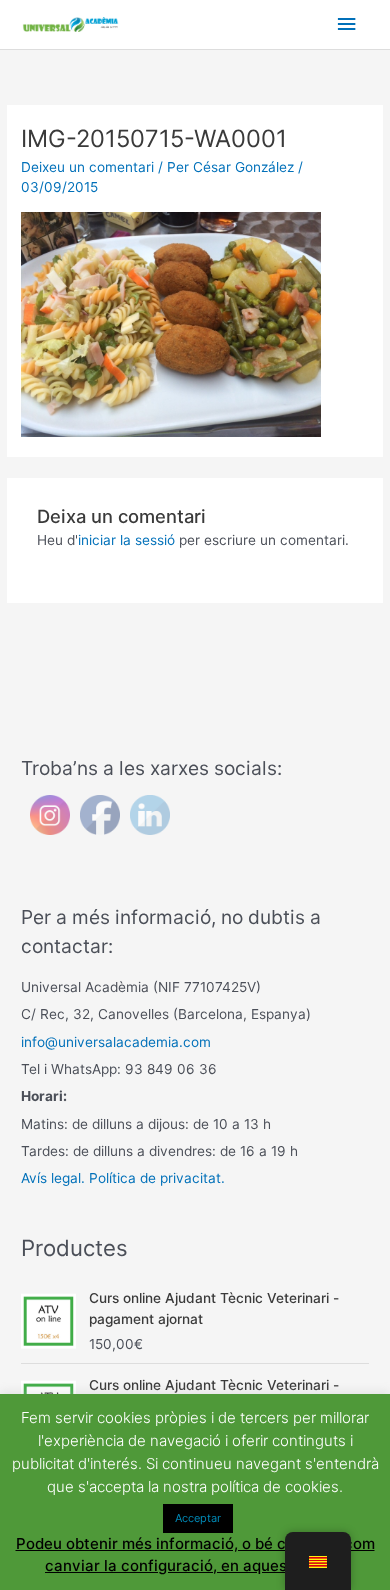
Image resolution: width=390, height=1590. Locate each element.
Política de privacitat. (157, 1178)
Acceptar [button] (198, 1518)
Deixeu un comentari (87, 167)
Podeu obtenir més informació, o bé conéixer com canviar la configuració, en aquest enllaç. (195, 1555)
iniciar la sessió (126, 540)
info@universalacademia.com (116, 1042)
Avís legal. (53, 1178)
